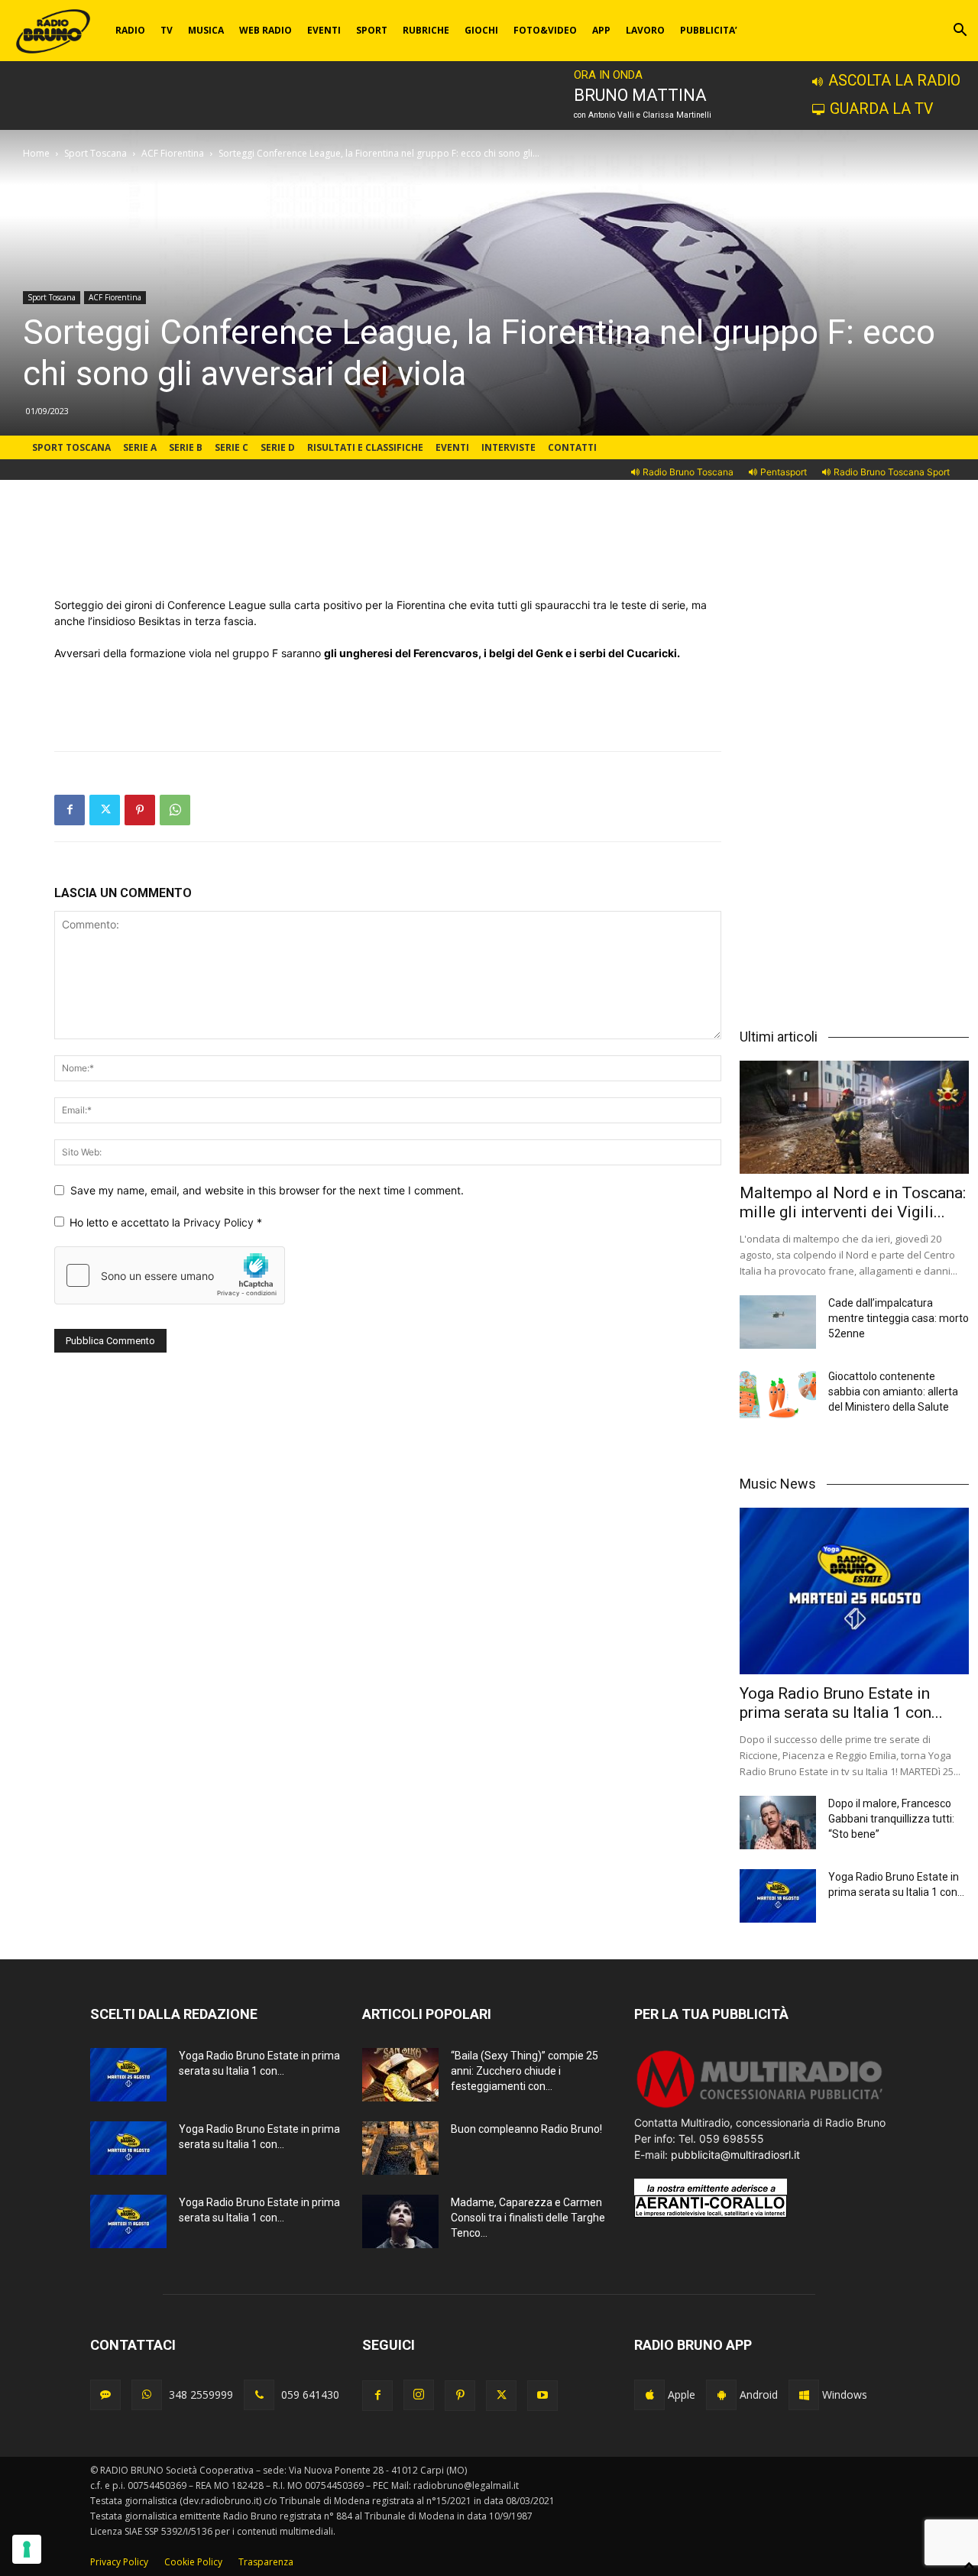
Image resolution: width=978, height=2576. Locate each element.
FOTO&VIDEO (545, 30)
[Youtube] (542, 2396)
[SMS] (105, 2395)
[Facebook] (70, 810)
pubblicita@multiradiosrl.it (735, 2155)
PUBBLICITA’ (709, 30)
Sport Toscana (96, 153)
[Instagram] (419, 2395)
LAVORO (645, 30)
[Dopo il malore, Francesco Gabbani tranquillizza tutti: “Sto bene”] (778, 1823)
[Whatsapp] (147, 2395)
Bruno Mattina (640, 95)
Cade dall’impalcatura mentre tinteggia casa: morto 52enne (899, 1318)
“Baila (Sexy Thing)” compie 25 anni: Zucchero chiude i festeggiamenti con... (525, 2071)
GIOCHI (481, 30)
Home (36, 153)
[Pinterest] (140, 810)
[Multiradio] (760, 2106)
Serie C (232, 447)
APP (601, 30)
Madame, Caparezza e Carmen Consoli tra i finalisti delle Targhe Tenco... (528, 2218)
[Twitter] (105, 810)
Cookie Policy (193, 2562)
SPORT (372, 30)
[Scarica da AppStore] (649, 2395)
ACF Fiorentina (173, 153)
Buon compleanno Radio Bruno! (526, 2129)
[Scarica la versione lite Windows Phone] (804, 2395)
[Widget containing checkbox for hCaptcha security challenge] (170, 1275)
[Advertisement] (388, 558)
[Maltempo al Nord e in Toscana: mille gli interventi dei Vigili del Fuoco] (854, 1117)
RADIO (130, 30)
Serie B (186, 447)
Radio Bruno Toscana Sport (892, 472)
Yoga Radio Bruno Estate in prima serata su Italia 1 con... (841, 1703)
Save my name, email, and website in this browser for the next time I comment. (267, 1190)
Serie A (140, 447)
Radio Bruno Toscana (688, 472)
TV (167, 30)
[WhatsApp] (175, 810)
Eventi (452, 447)
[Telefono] (259, 2395)
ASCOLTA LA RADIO (894, 81)
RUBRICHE (426, 30)
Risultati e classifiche (365, 447)
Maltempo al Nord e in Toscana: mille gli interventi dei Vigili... (853, 1202)
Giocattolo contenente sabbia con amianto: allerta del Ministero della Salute (893, 1392)
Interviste (508, 447)
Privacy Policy (220, 1222)
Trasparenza (266, 2562)
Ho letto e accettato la (166, 1222)
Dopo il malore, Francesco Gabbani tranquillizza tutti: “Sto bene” (891, 1819)
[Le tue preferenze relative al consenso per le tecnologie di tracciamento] (27, 2549)
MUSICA (206, 30)
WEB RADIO (266, 30)
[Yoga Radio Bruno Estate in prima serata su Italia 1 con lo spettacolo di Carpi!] (854, 1591)
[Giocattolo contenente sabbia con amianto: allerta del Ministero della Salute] (778, 1395)
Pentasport (784, 472)
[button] (960, 32)
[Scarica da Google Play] (721, 2395)
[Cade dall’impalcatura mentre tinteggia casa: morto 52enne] (778, 1322)
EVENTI (324, 30)
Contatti (572, 447)
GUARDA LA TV (881, 109)
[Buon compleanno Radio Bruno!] (400, 2148)
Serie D (278, 447)
